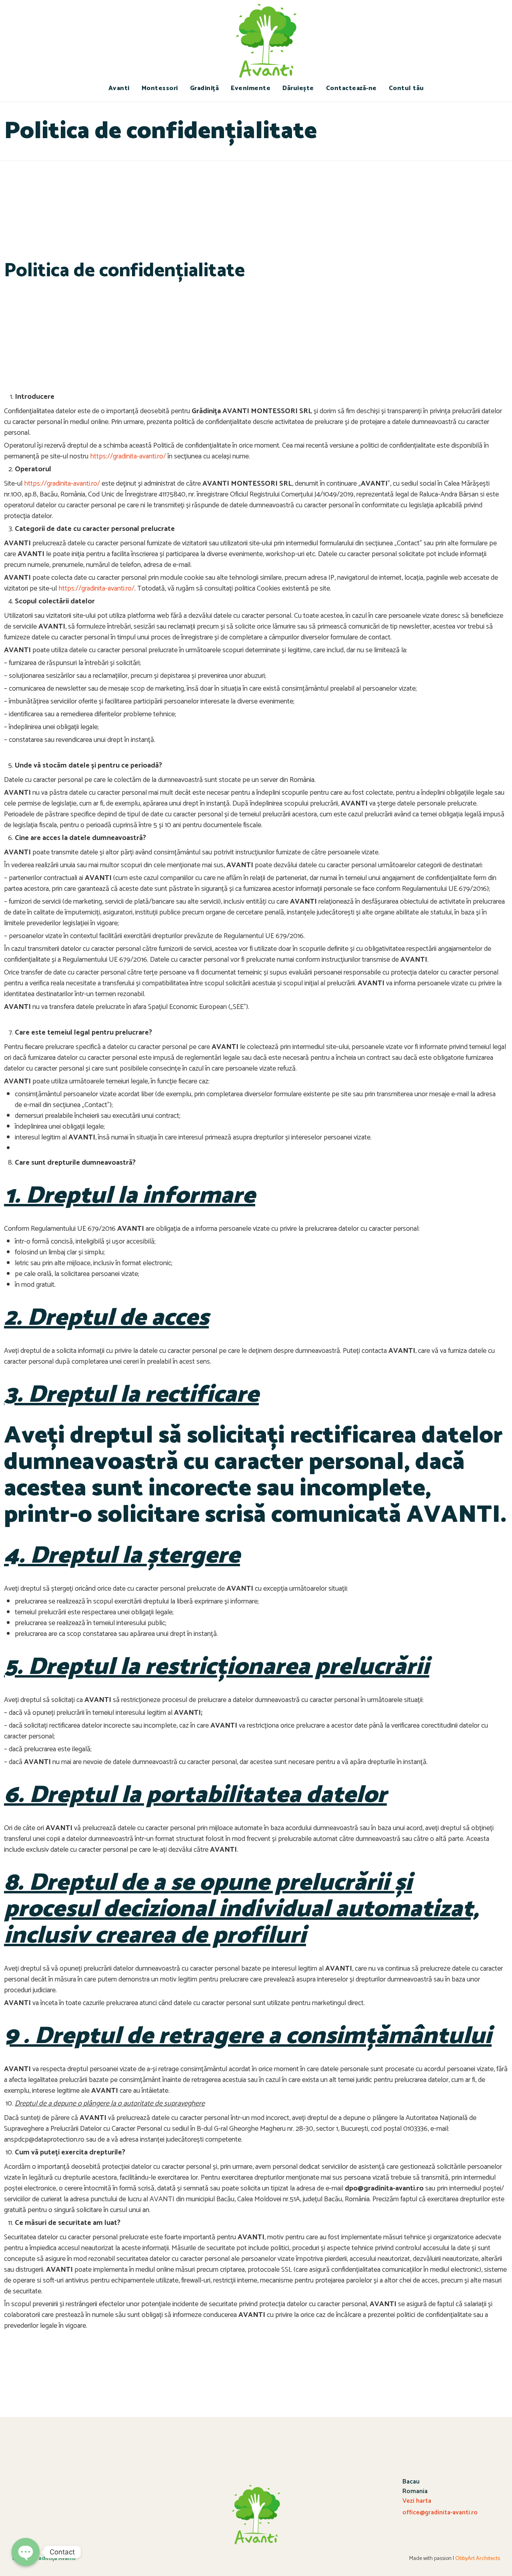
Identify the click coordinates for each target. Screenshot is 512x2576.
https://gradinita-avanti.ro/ (128, 456)
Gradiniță (205, 88)
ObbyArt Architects (478, 2559)
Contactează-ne (351, 88)
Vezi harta (417, 2501)
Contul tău (406, 88)
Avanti (119, 88)
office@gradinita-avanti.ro (440, 2513)
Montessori (160, 88)
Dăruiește (298, 88)
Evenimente (251, 88)
